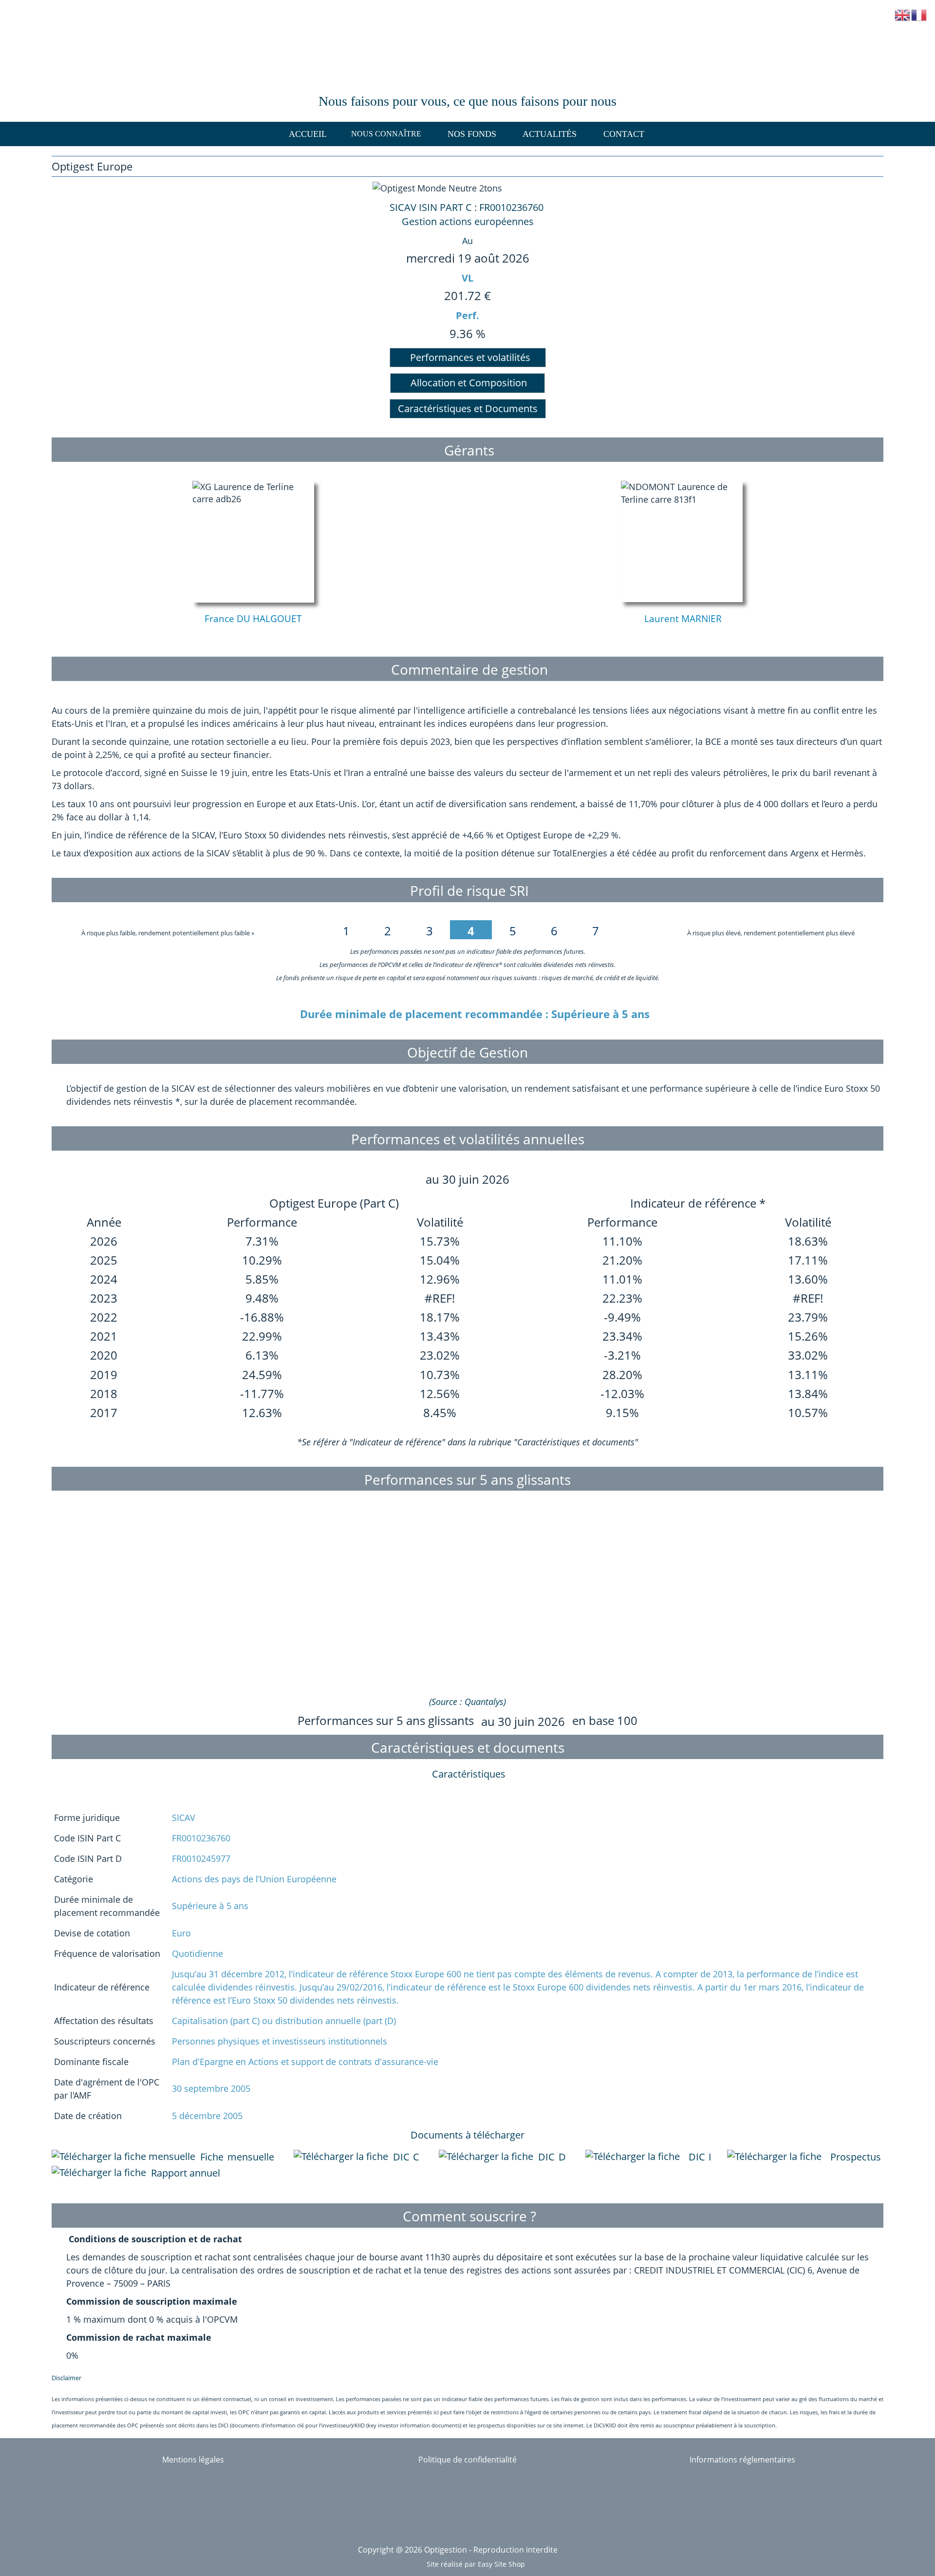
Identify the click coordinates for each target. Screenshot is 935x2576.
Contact (624, 134)
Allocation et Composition (467, 383)
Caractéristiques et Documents (468, 408)
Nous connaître (386, 134)
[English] (903, 14)
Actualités (550, 134)
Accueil (308, 134)
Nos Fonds (472, 134)
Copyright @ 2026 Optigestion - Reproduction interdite (458, 2550)
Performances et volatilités (468, 357)
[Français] (919, 14)
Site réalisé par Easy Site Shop (476, 2564)
